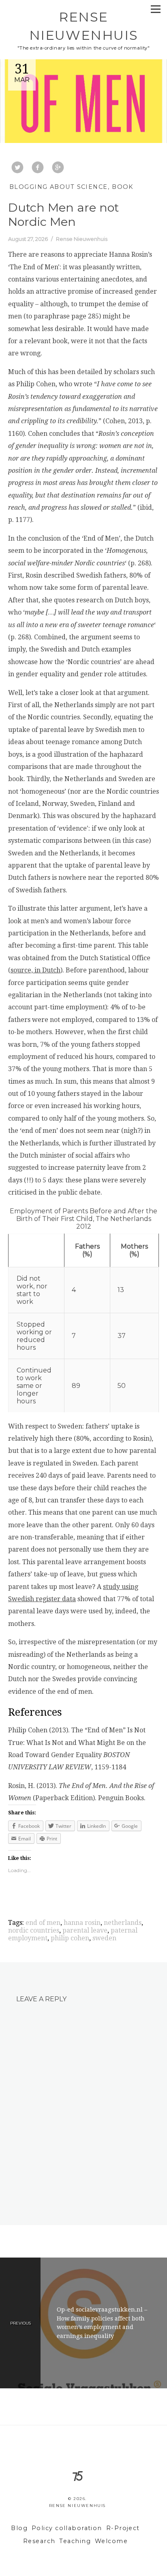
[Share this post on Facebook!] (38, 168)
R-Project (123, 2528)
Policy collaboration (67, 2528)
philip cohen (70, 1938)
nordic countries (34, 1930)
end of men (43, 1923)
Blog (19, 2528)
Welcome (111, 2541)
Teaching (75, 2541)
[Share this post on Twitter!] (17, 168)
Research (39, 2541)
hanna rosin (82, 1923)
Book (123, 187)
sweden (104, 1938)
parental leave (85, 1930)
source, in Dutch (35, 970)
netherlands (123, 1923)
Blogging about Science (59, 187)
